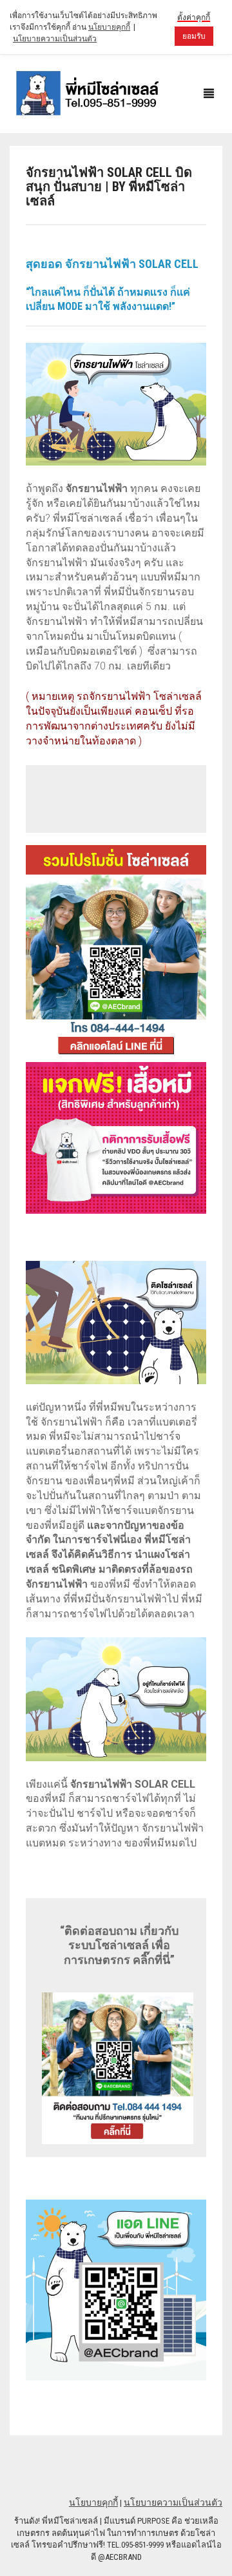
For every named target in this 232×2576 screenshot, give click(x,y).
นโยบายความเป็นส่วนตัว (173, 2502)
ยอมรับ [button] (194, 36)
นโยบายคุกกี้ (93, 2502)
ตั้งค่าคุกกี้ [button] (194, 17)
